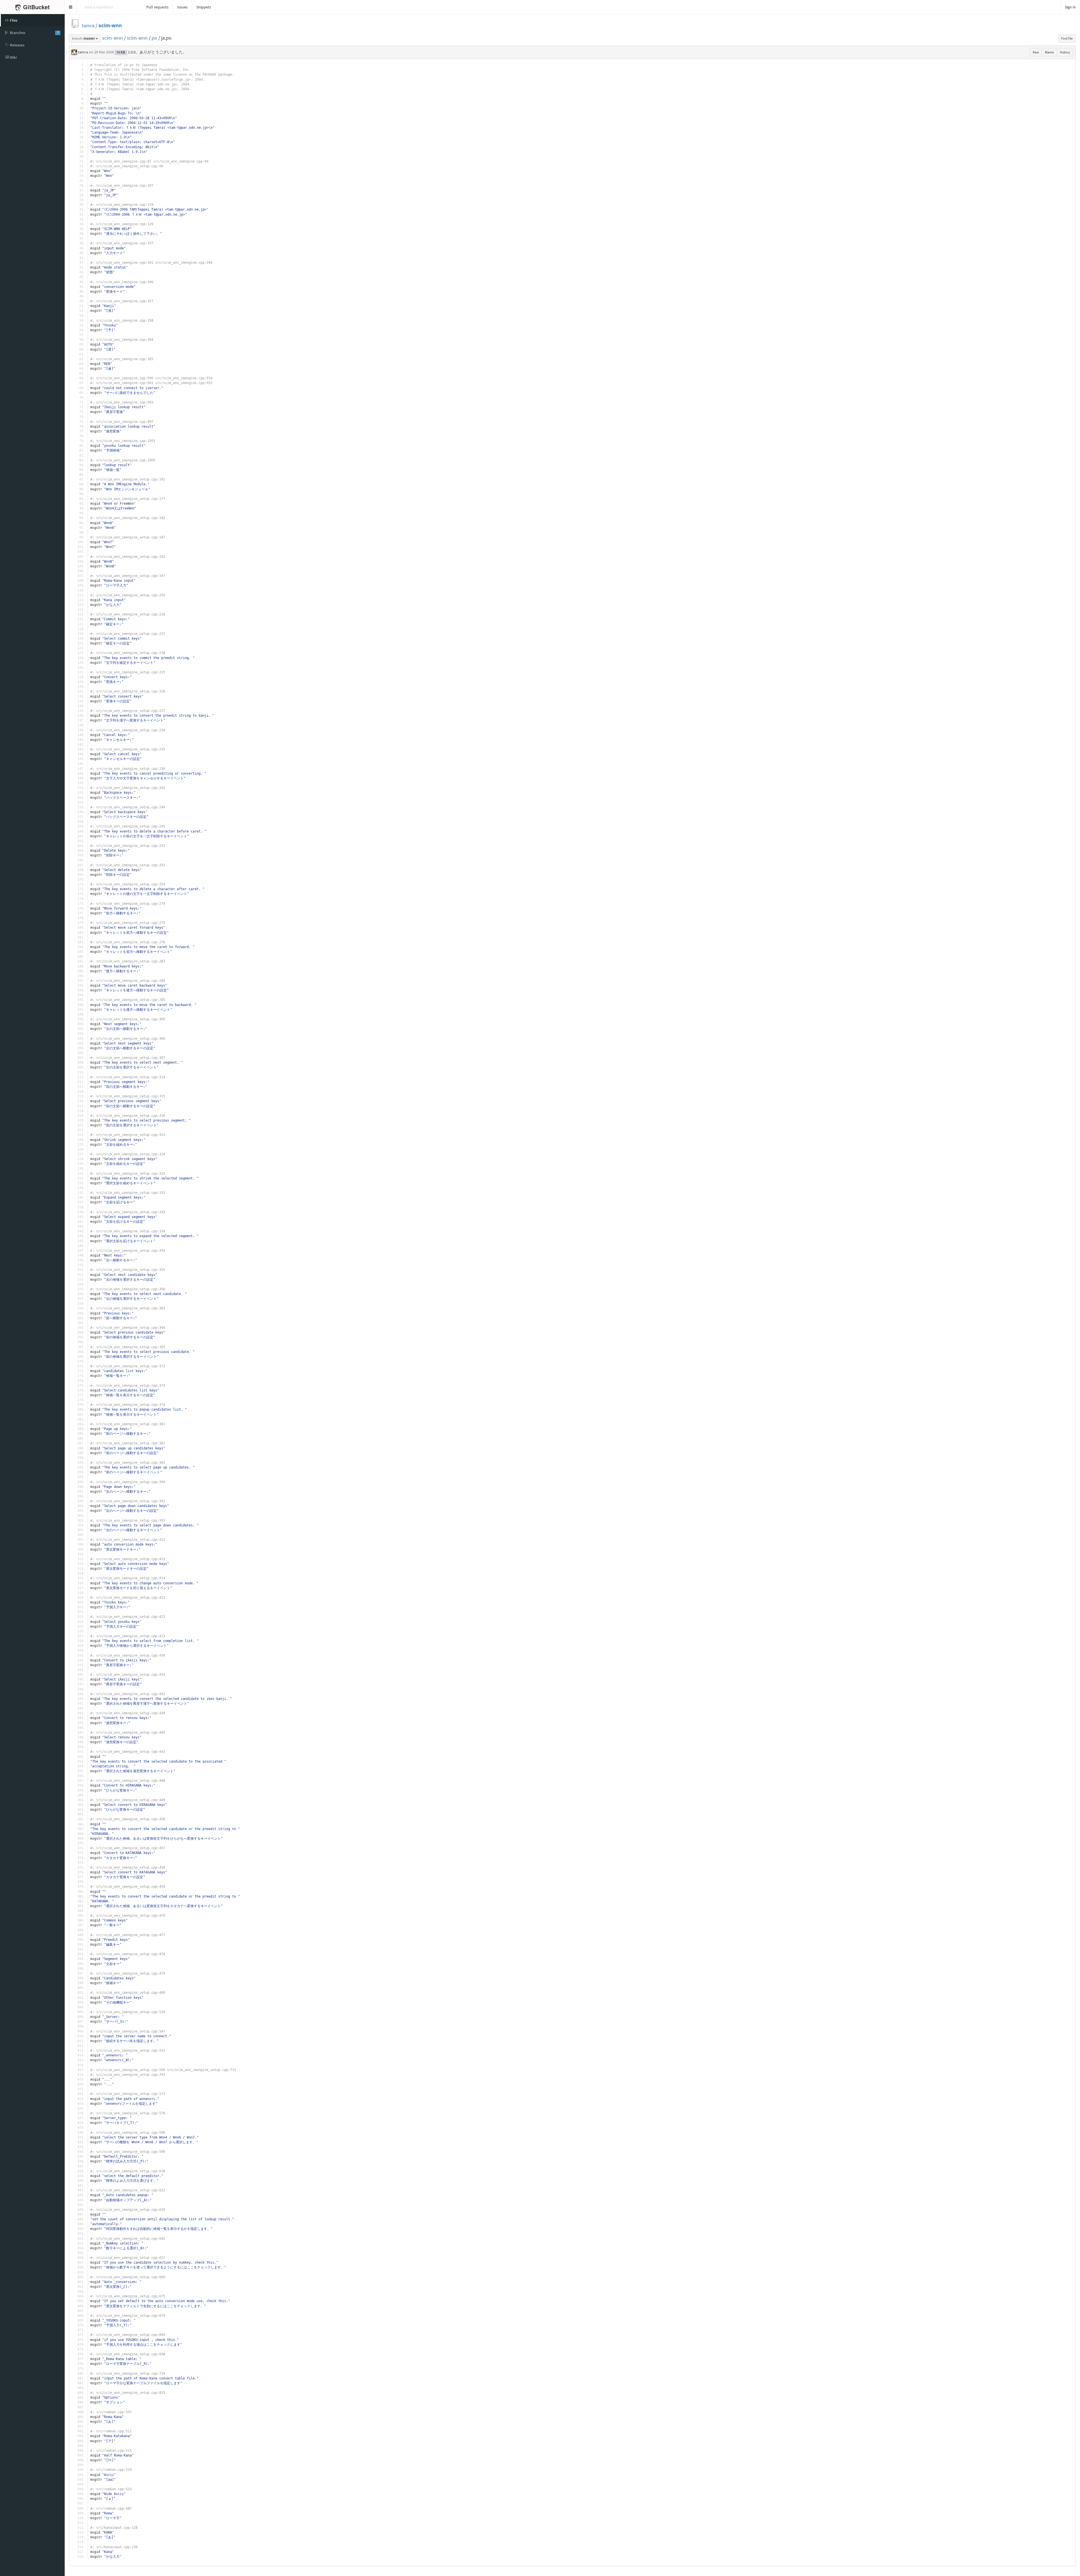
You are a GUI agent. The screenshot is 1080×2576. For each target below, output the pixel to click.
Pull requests (157, 7)
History (1065, 52)
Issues (182, 7)
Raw (1036, 52)
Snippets (204, 7)
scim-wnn (110, 25)
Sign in (1070, 7)
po (154, 38)
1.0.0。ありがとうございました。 (157, 52)
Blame (1049, 52)
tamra (88, 25)
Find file (1067, 38)
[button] (71, 7)
